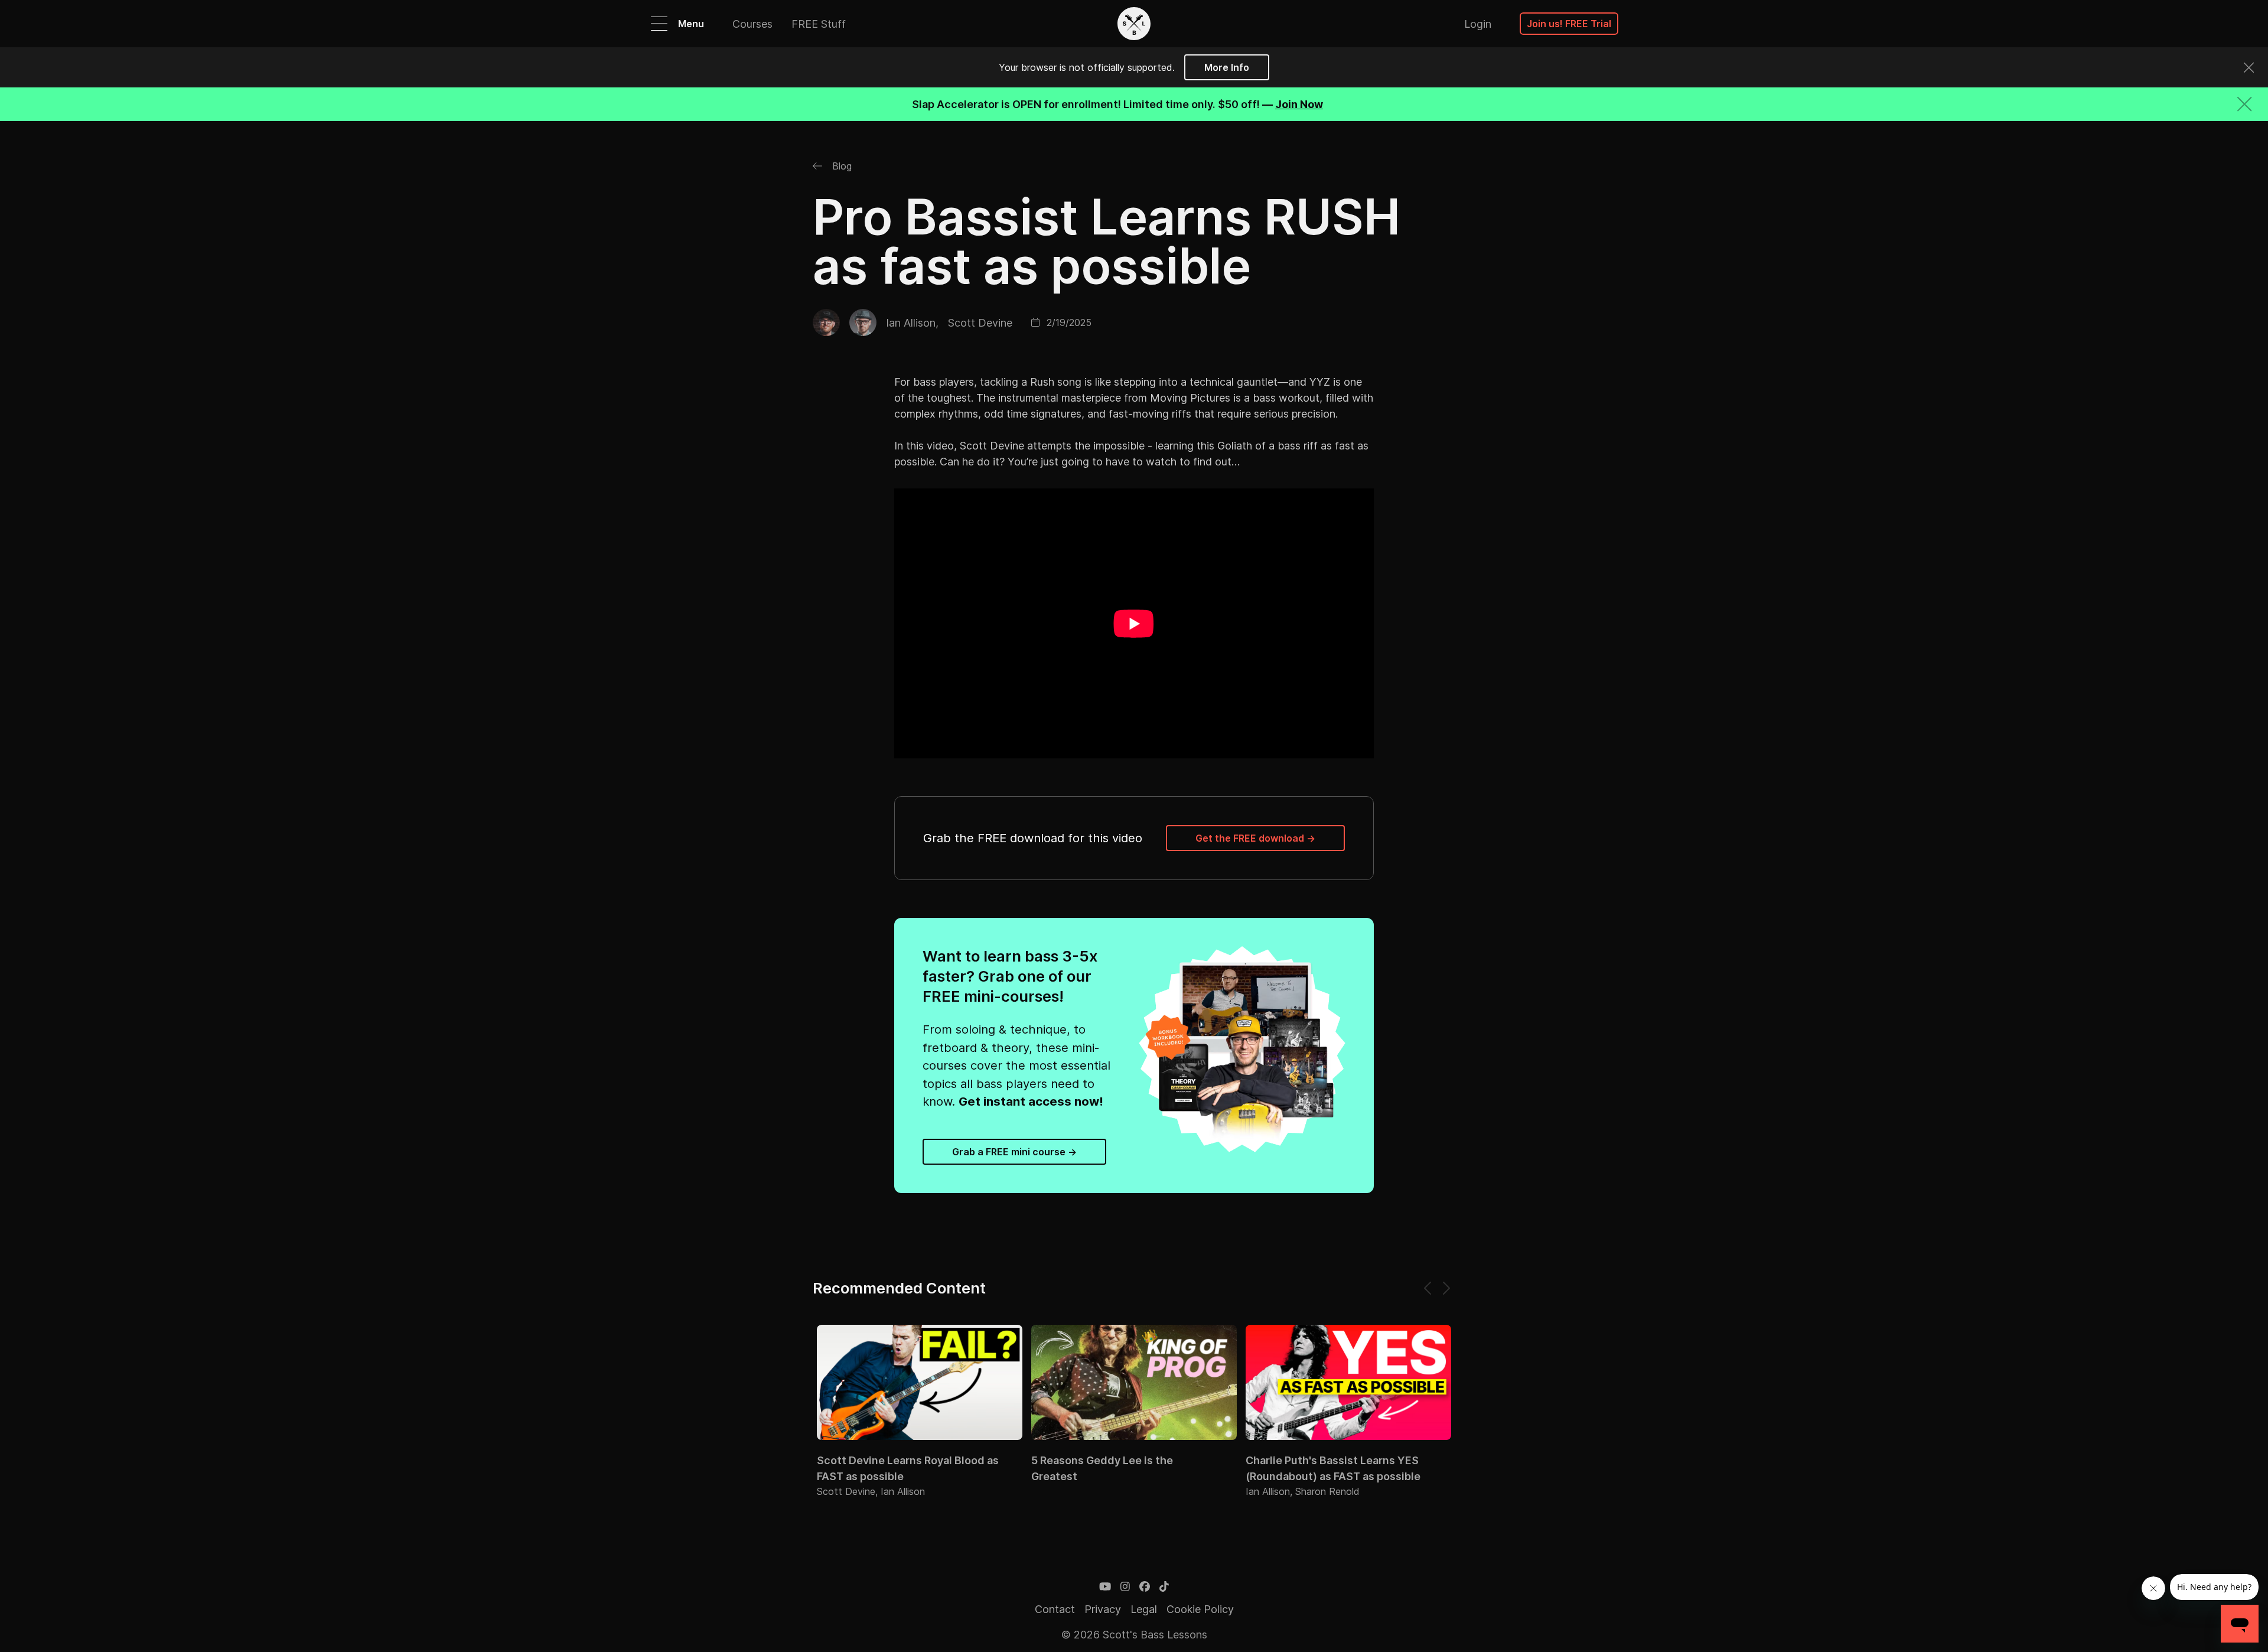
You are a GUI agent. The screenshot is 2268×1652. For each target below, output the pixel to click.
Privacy (1103, 1609)
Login (1478, 24)
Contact (1055, 1609)
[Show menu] (659, 24)
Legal (1144, 1609)
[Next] (1446, 1288)
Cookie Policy (1200, 1609)
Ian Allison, (912, 323)
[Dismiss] (2249, 68)
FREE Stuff (819, 24)
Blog (840, 166)
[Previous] (1428, 1288)
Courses (752, 24)
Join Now (1299, 104)
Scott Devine (980, 323)
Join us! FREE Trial (1569, 24)
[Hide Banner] (2244, 104)
